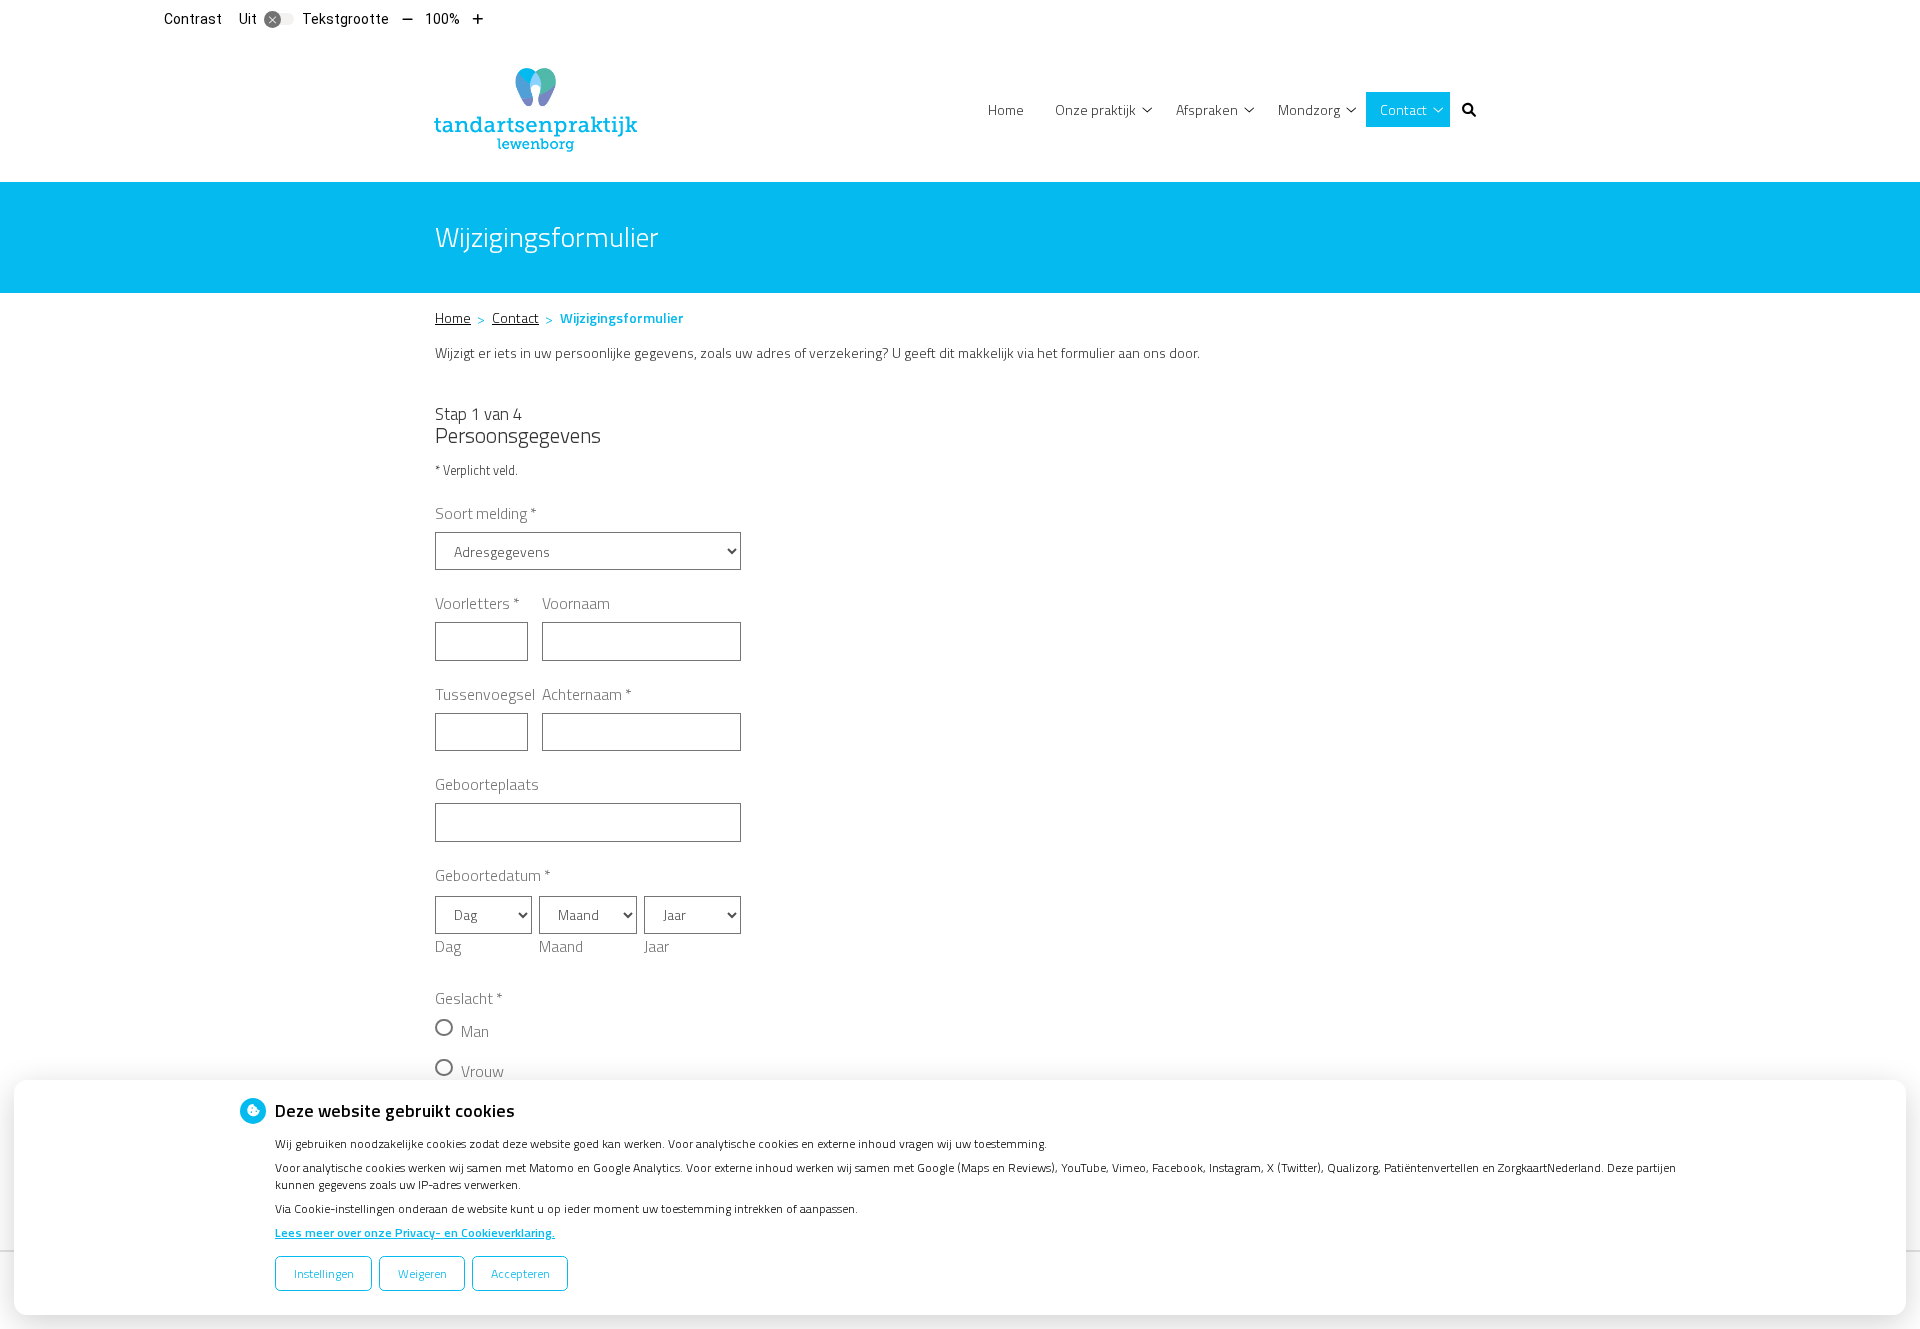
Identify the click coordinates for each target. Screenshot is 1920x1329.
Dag (448, 946)
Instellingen (324, 1273)
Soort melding (486, 513)
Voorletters (477, 603)
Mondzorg (1309, 109)
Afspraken (1207, 109)
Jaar (656, 946)
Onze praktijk (1095, 109)
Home (1006, 109)
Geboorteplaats (487, 784)
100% (442, 19)
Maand (561, 946)
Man (475, 1031)
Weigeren (422, 1273)
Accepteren (520, 1273)
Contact (1403, 109)
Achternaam (587, 694)
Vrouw (482, 1071)
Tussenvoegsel (485, 694)
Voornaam (576, 603)
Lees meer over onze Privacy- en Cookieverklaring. (415, 1232)
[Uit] (279, 19)
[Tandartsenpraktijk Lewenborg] (535, 107)
